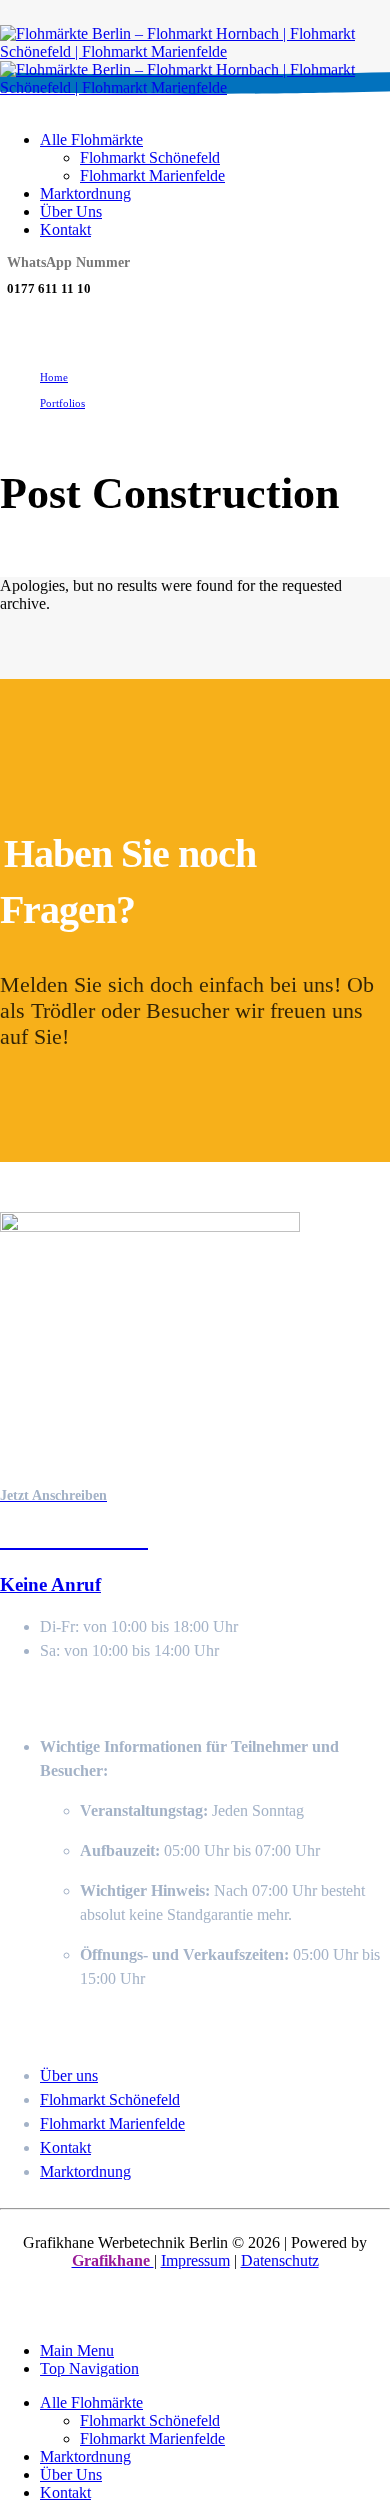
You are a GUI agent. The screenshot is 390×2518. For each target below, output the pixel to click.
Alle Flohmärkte (91, 139)
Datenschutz (280, 2260)
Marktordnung (85, 193)
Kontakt (65, 229)
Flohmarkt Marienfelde (152, 175)
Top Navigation (89, 2368)
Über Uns (71, 211)
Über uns (69, 2075)
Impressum (195, 2260)
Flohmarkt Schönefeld (150, 157)
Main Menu (77, 2350)
